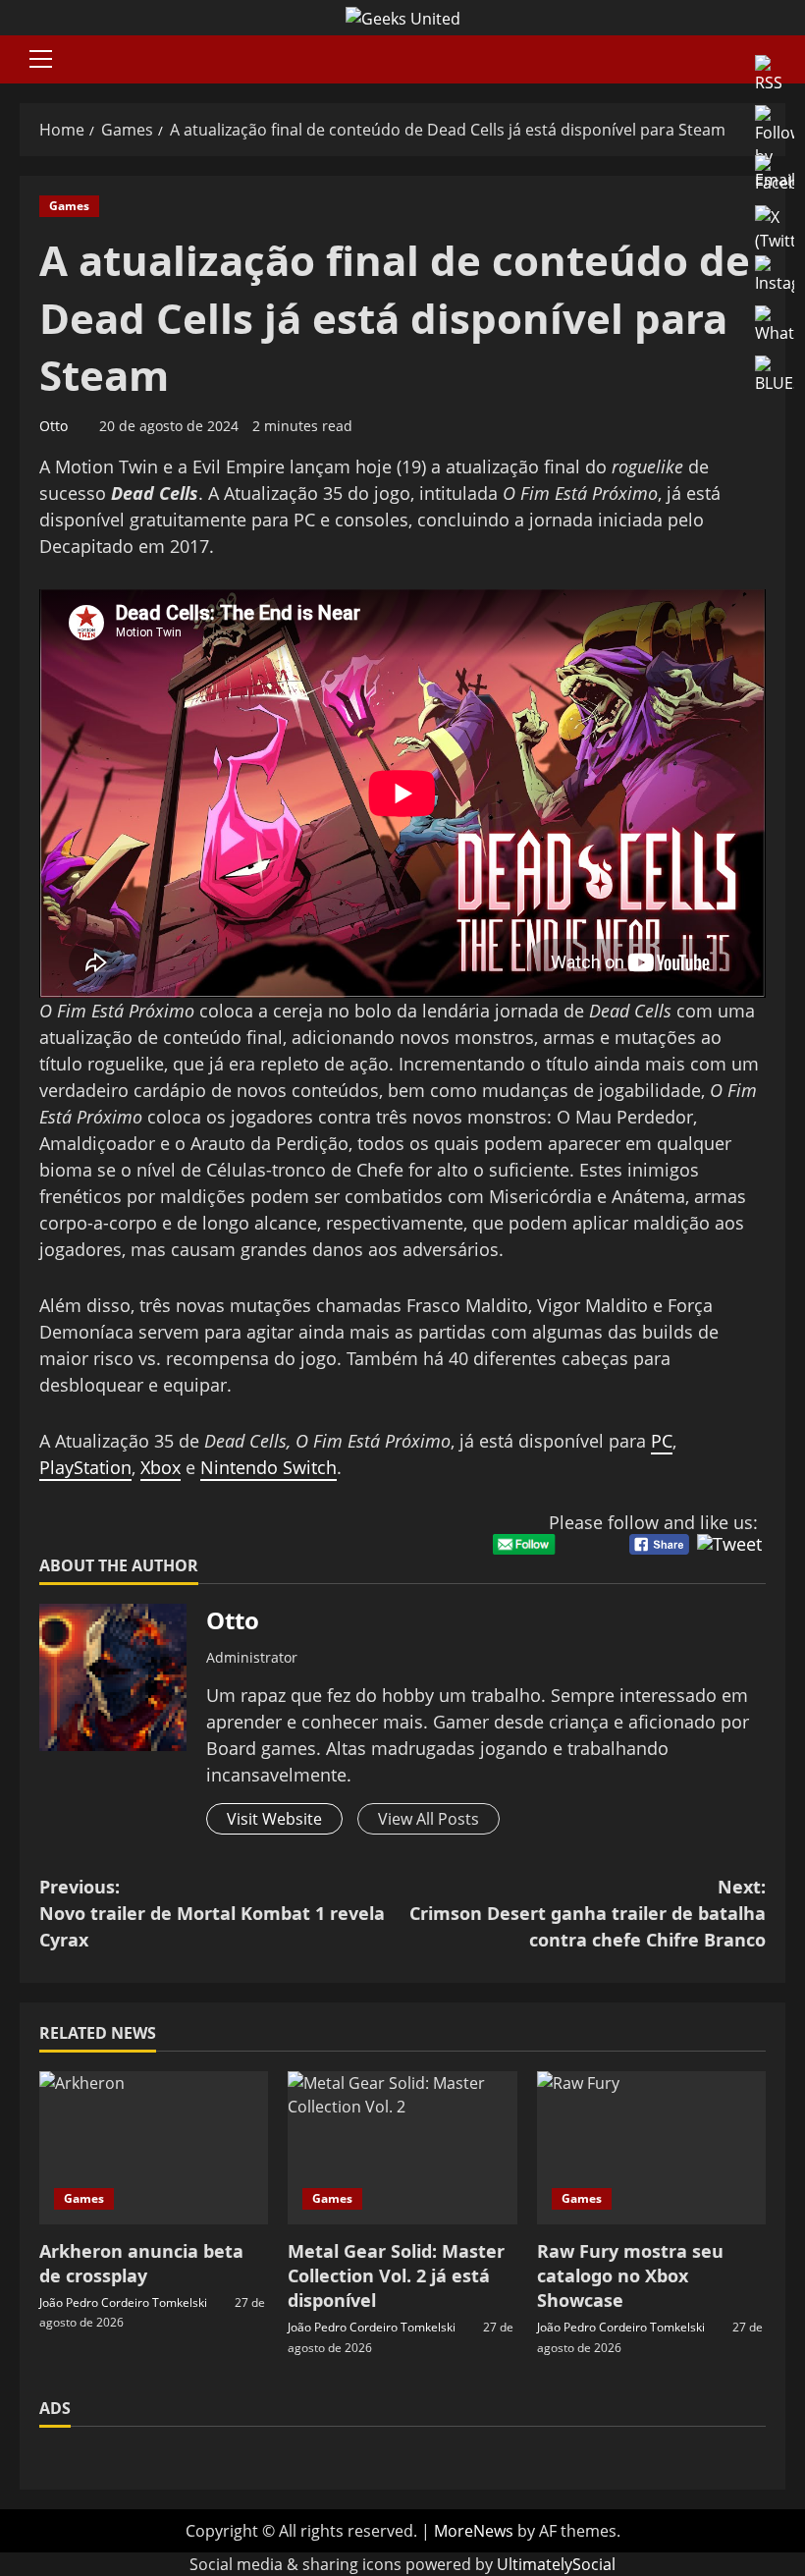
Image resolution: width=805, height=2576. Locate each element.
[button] (41, 59)
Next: (588, 1913)
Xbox (161, 1467)
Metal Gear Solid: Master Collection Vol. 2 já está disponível (396, 2275)
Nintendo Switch (268, 1467)
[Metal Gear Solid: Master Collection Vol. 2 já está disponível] (402, 2148)
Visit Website (274, 1819)
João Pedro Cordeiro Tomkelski (123, 2302)
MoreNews (474, 2531)
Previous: (212, 1913)
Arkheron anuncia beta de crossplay (141, 2263)
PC (662, 1441)
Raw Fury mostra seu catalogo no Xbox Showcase (630, 2275)
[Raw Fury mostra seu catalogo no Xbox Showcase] (651, 2148)
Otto (54, 426)
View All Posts (429, 1819)
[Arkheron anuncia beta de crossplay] (154, 2148)
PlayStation (85, 1467)
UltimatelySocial (556, 2564)
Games (69, 206)
